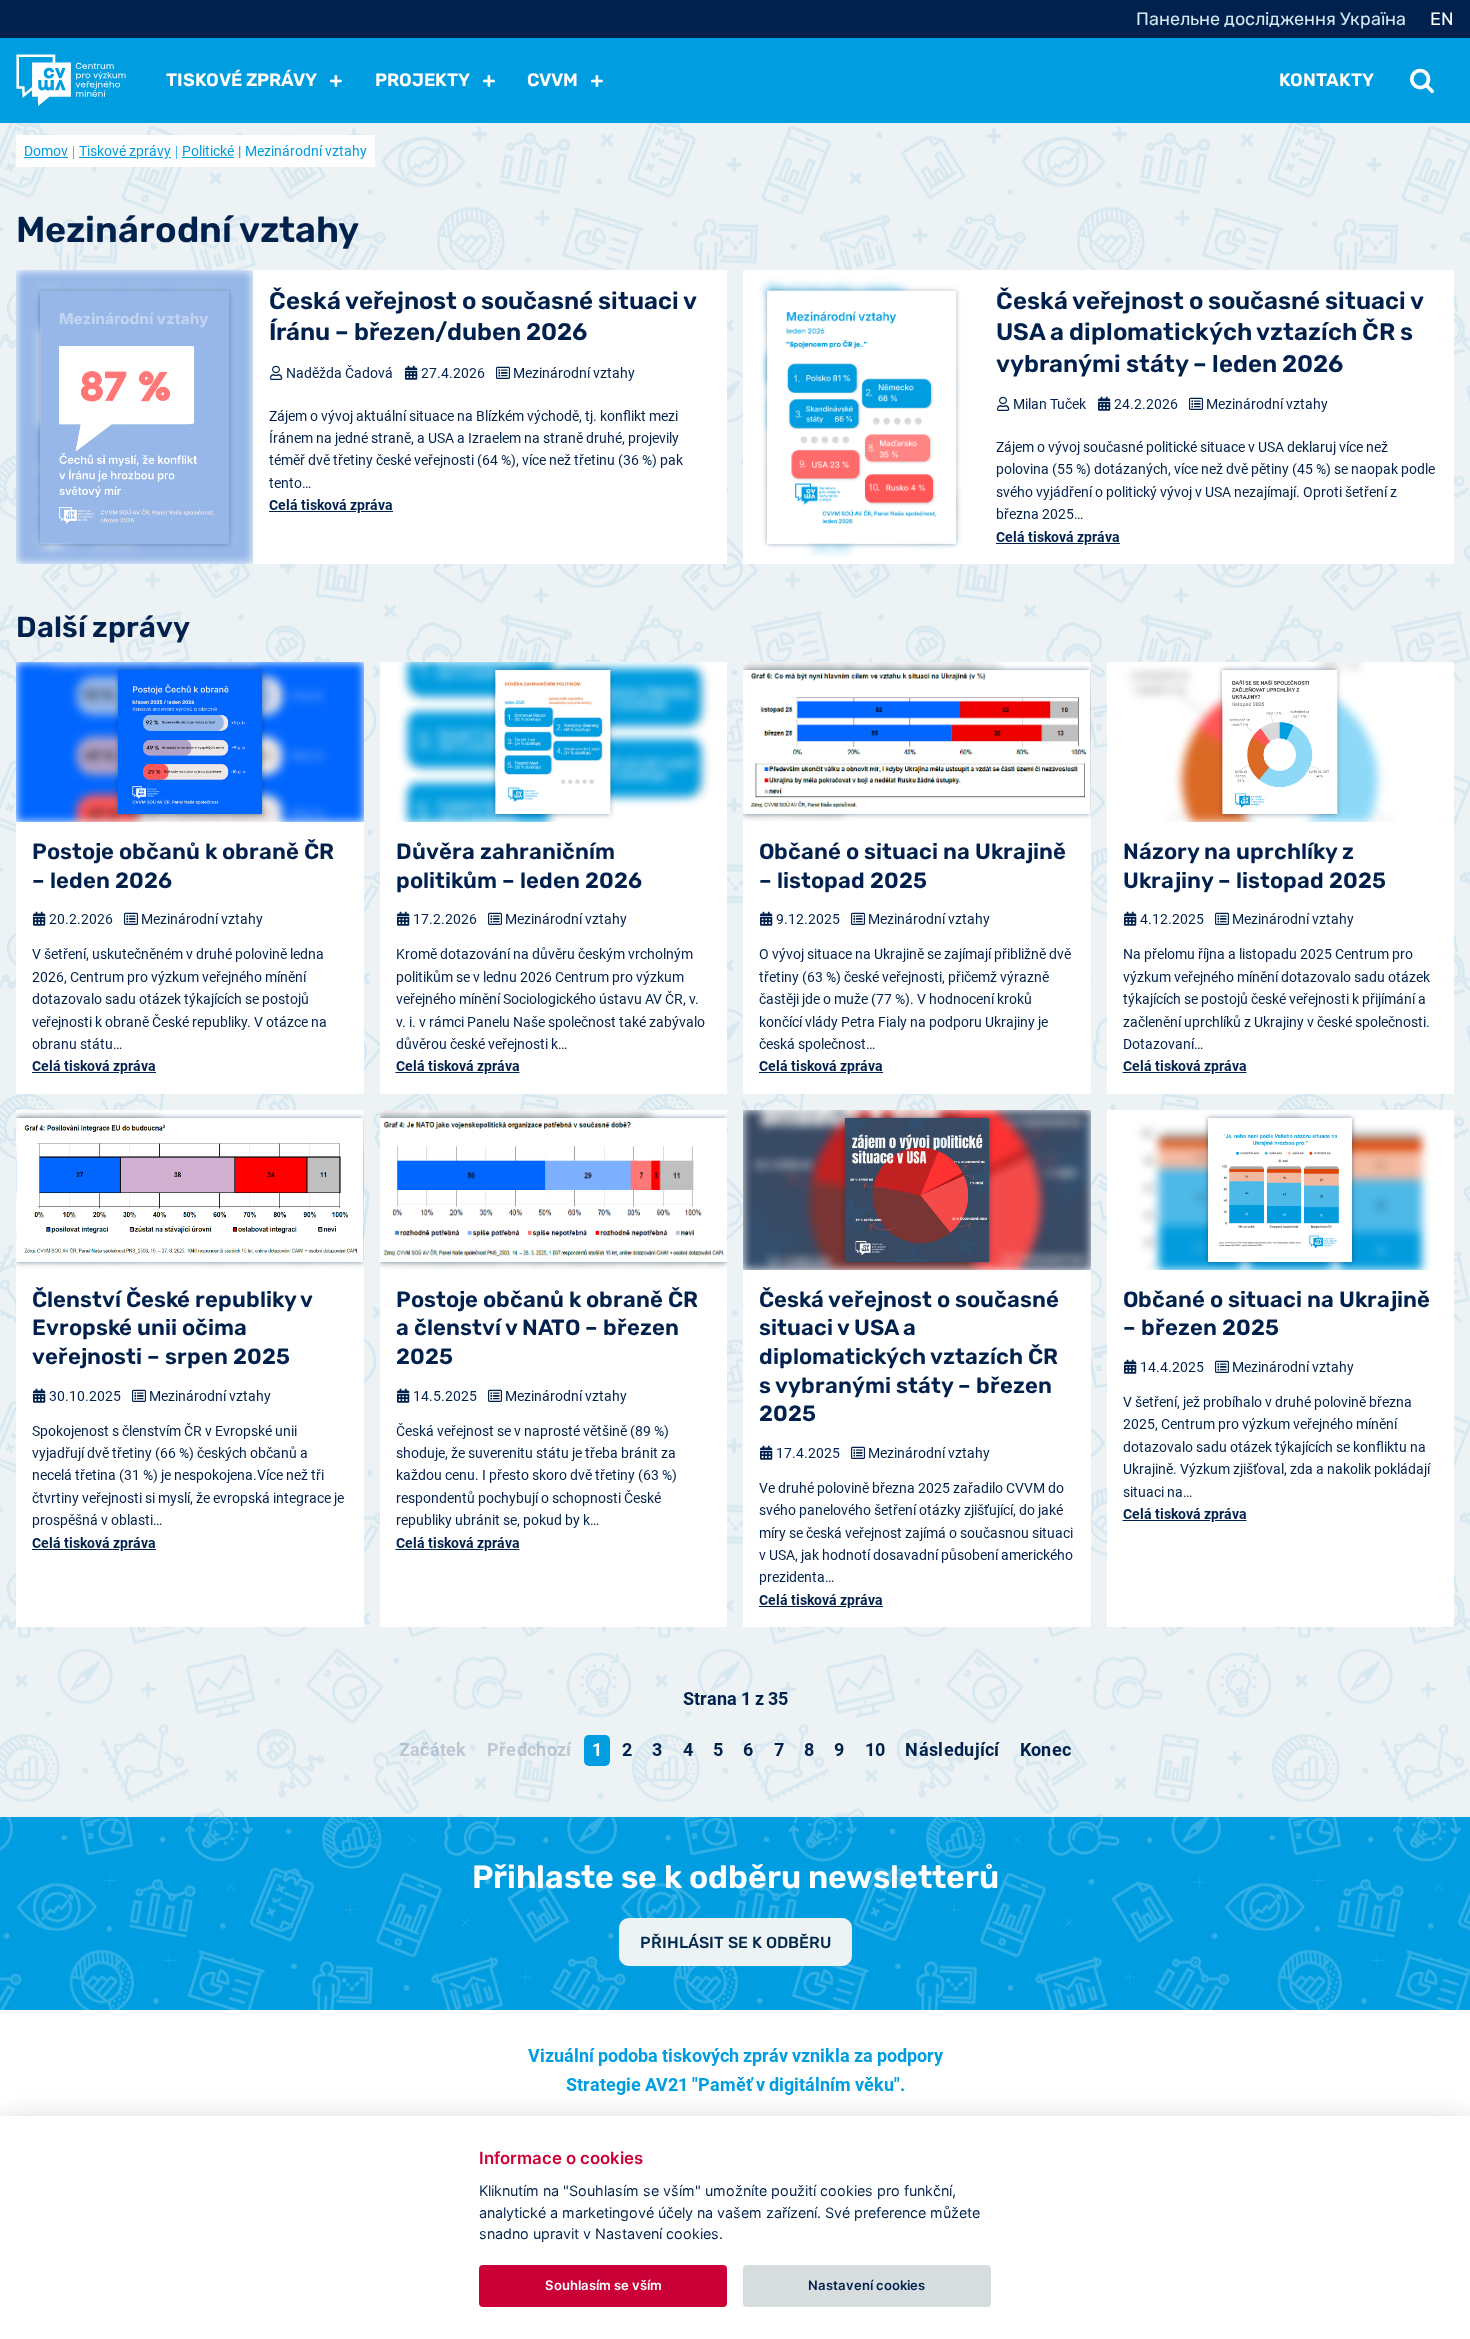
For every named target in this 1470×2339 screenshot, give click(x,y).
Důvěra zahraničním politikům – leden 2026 (519, 866)
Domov (46, 151)
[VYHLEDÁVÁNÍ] (1422, 80)
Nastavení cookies (866, 2285)
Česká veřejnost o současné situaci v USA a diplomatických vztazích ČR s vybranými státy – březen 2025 (909, 1356)
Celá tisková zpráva (331, 505)
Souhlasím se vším (603, 2285)
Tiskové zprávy (125, 151)
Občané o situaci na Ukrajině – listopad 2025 (912, 866)
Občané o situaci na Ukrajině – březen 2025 (1276, 1314)
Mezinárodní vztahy (574, 373)
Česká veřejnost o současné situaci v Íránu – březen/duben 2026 (482, 316)
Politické (208, 151)
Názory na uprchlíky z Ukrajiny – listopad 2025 (1254, 866)
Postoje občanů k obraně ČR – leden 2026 (183, 866)
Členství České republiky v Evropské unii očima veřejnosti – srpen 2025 (172, 1328)
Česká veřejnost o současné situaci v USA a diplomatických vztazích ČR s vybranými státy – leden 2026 (1209, 332)
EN (1442, 19)
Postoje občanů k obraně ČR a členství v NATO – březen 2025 (547, 1328)
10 (875, 1749)
